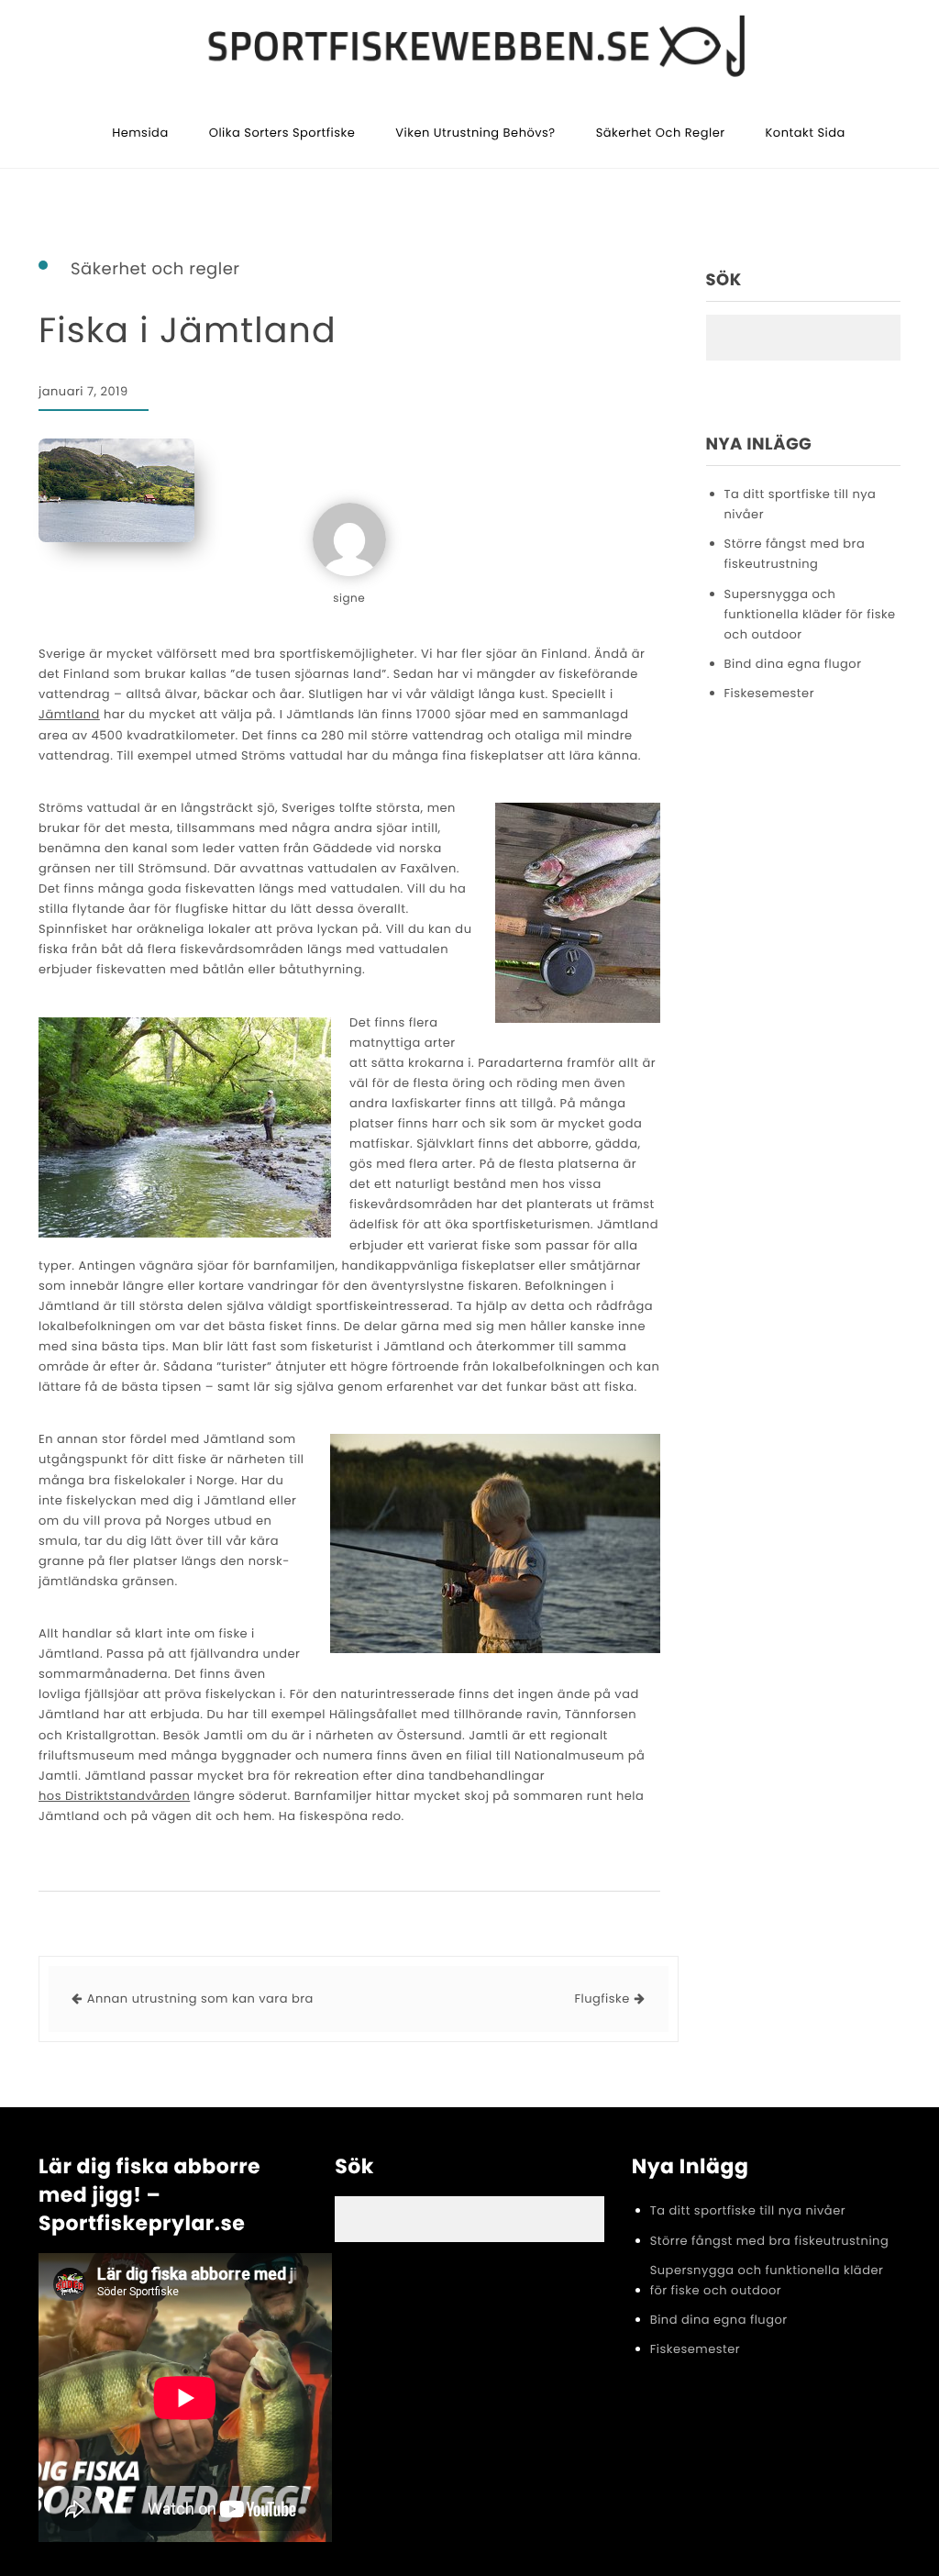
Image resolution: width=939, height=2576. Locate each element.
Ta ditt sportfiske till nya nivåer (801, 504)
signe (349, 599)
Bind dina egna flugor (793, 664)
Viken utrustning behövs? (475, 133)
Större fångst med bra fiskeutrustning (795, 554)
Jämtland (69, 714)
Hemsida (140, 133)
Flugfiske (602, 1999)
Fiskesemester (770, 693)
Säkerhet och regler (661, 133)
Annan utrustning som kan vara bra (200, 1999)
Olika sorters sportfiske (282, 133)
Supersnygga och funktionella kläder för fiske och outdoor (810, 614)
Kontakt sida (806, 133)
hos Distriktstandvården (114, 1796)
